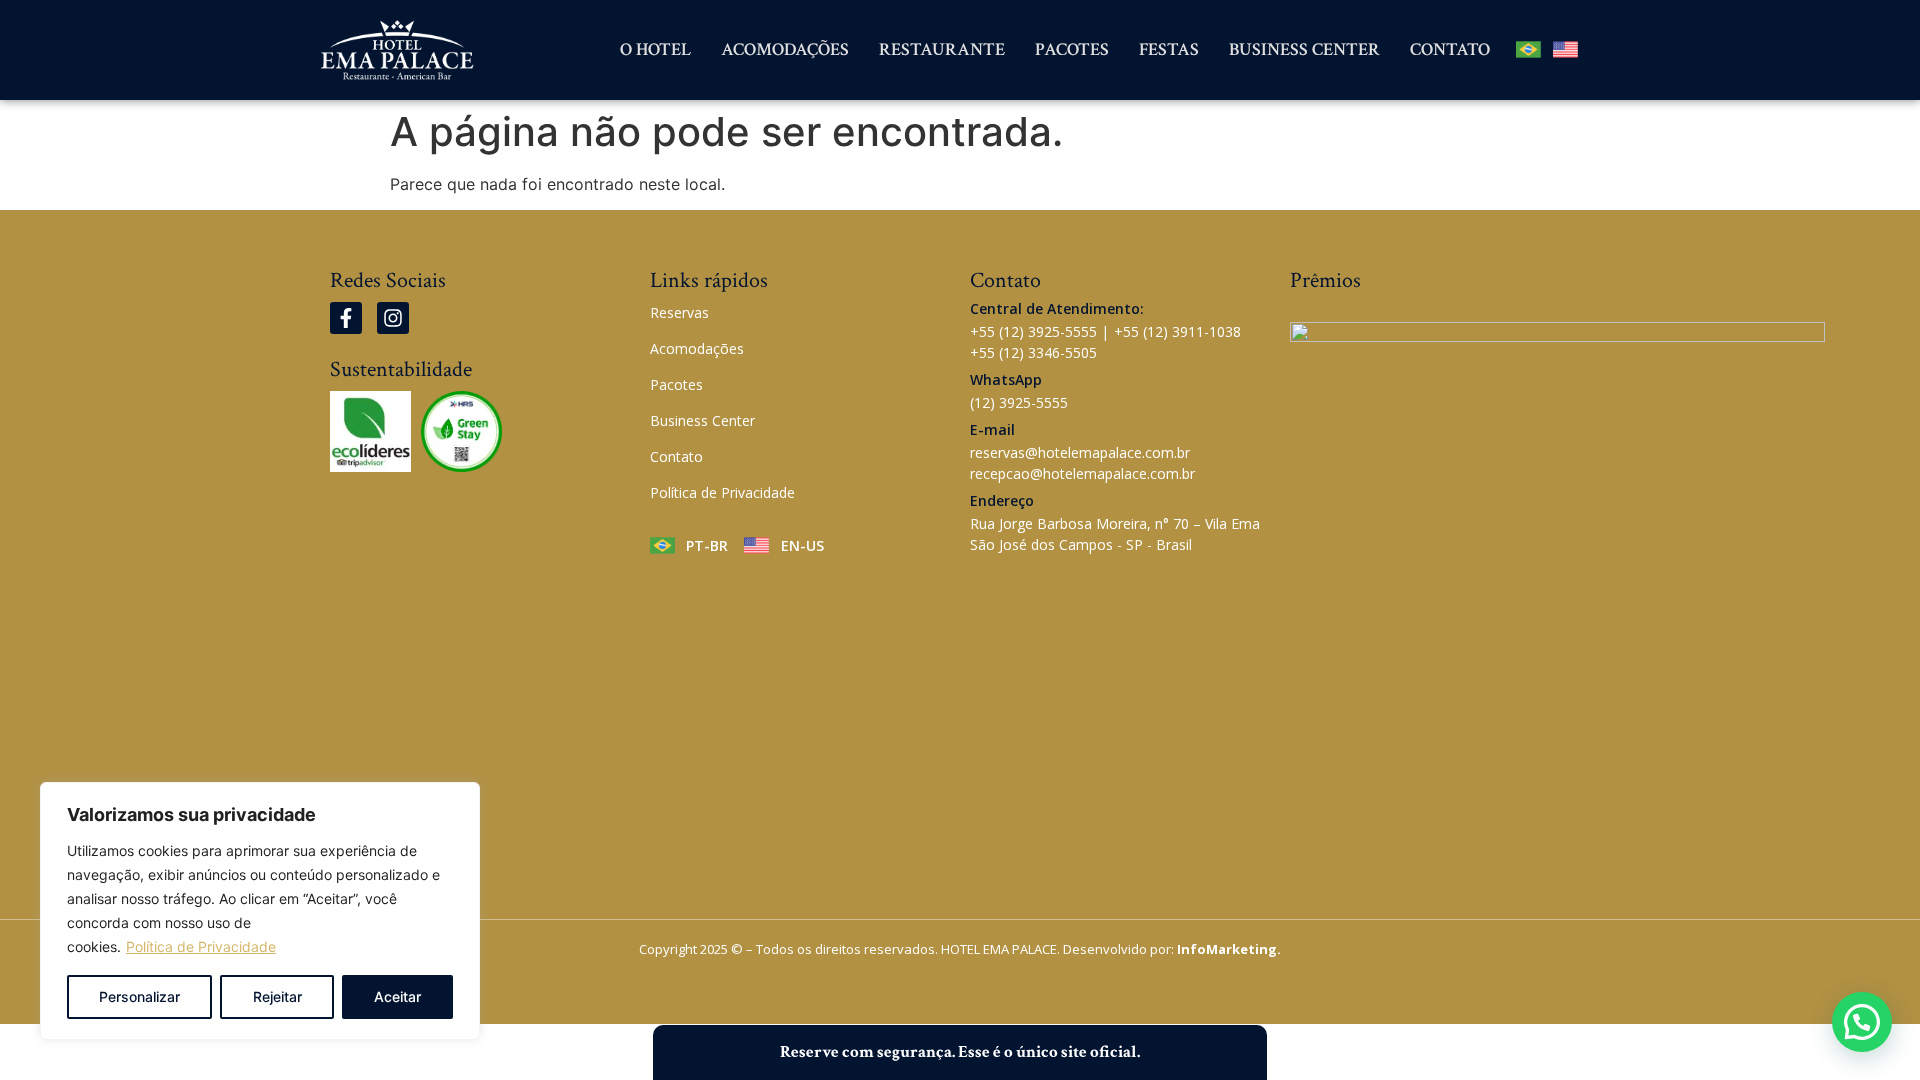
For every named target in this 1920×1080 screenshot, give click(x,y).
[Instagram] (393, 318)
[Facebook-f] (346, 318)
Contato (1450, 49)
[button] (1862, 1022)
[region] (260, 911)
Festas (1169, 49)
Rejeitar (277, 996)
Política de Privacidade (201, 946)
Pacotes (1072, 49)
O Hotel (655, 49)
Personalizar (139, 996)
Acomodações (785, 49)
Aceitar (397, 996)
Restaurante (942, 49)
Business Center (1304, 49)
